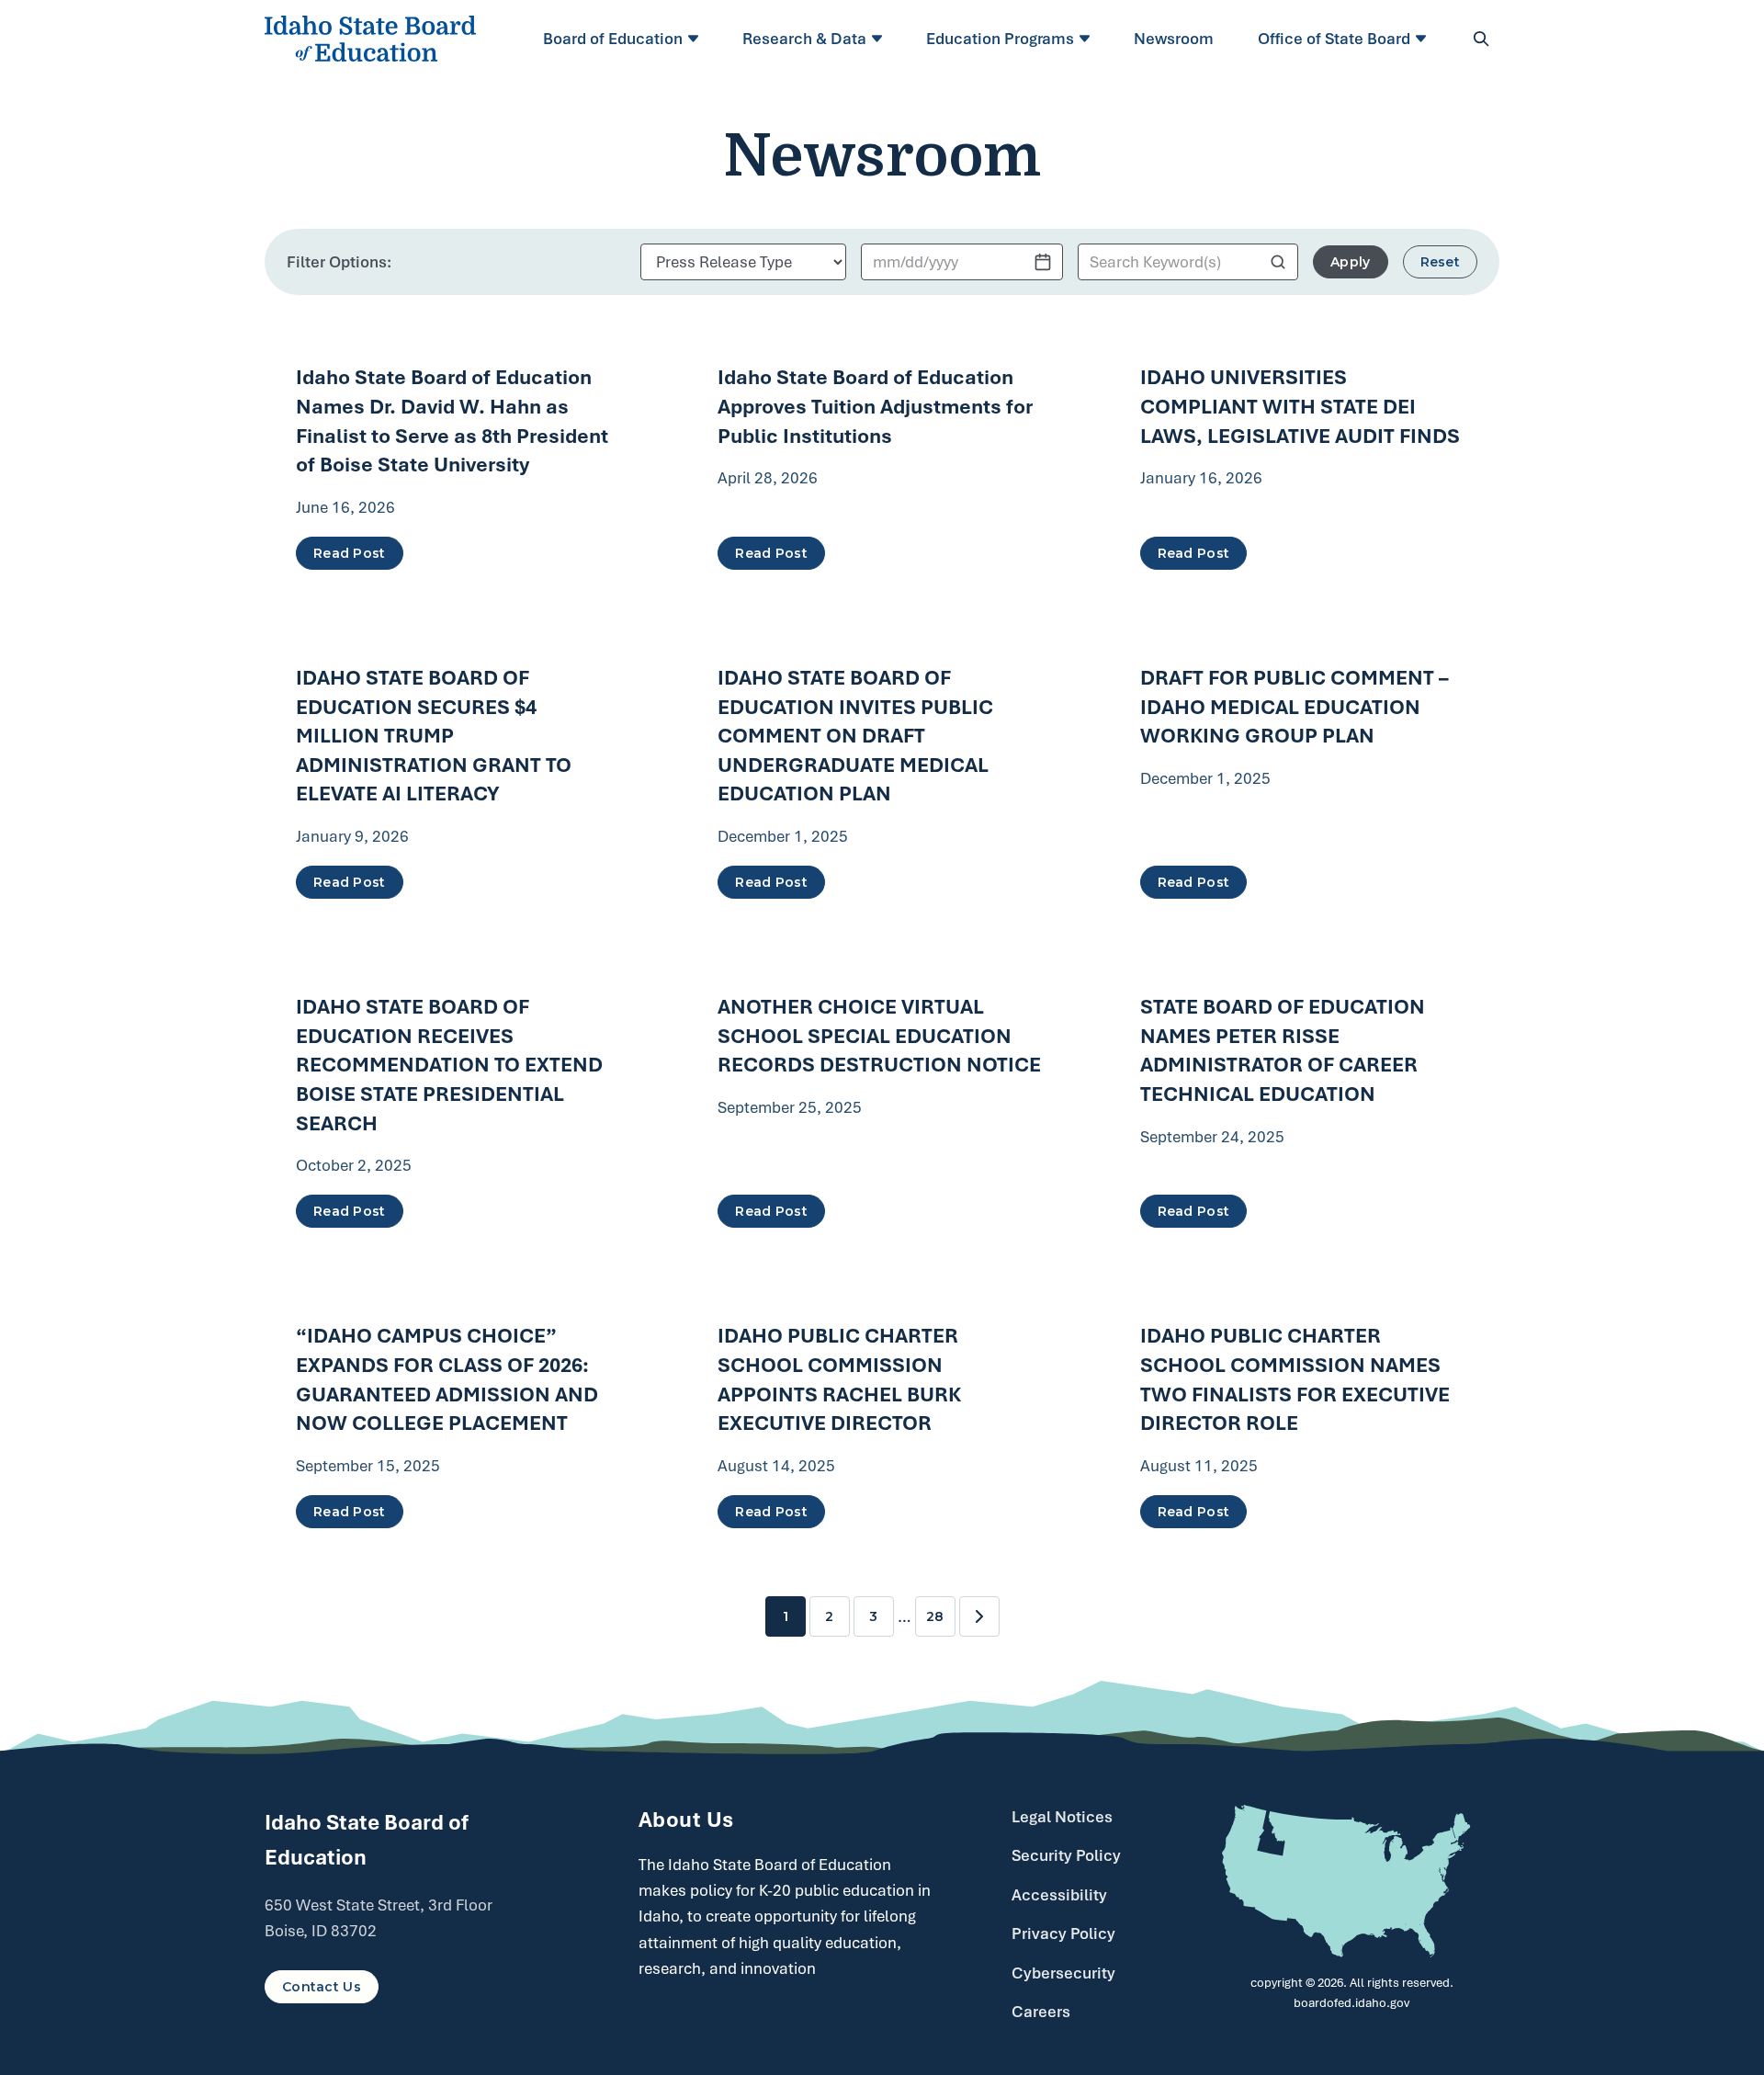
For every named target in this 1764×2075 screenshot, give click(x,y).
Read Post (350, 553)
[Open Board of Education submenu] (696, 39)
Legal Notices (1062, 1817)
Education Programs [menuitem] (1000, 39)
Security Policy (1066, 1855)
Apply (1350, 262)
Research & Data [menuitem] (804, 39)
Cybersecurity (1063, 1973)
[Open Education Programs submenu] (1087, 39)
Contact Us (322, 1987)
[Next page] (979, 1616)
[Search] (1481, 39)
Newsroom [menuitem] (1174, 39)
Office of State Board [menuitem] (1334, 39)
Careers (1041, 2012)
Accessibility (1059, 1895)
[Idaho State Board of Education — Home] (370, 39)
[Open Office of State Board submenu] (1424, 39)
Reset (1440, 262)
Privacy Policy (1063, 1933)
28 (935, 1616)
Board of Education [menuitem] (613, 39)
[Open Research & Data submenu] (880, 39)
